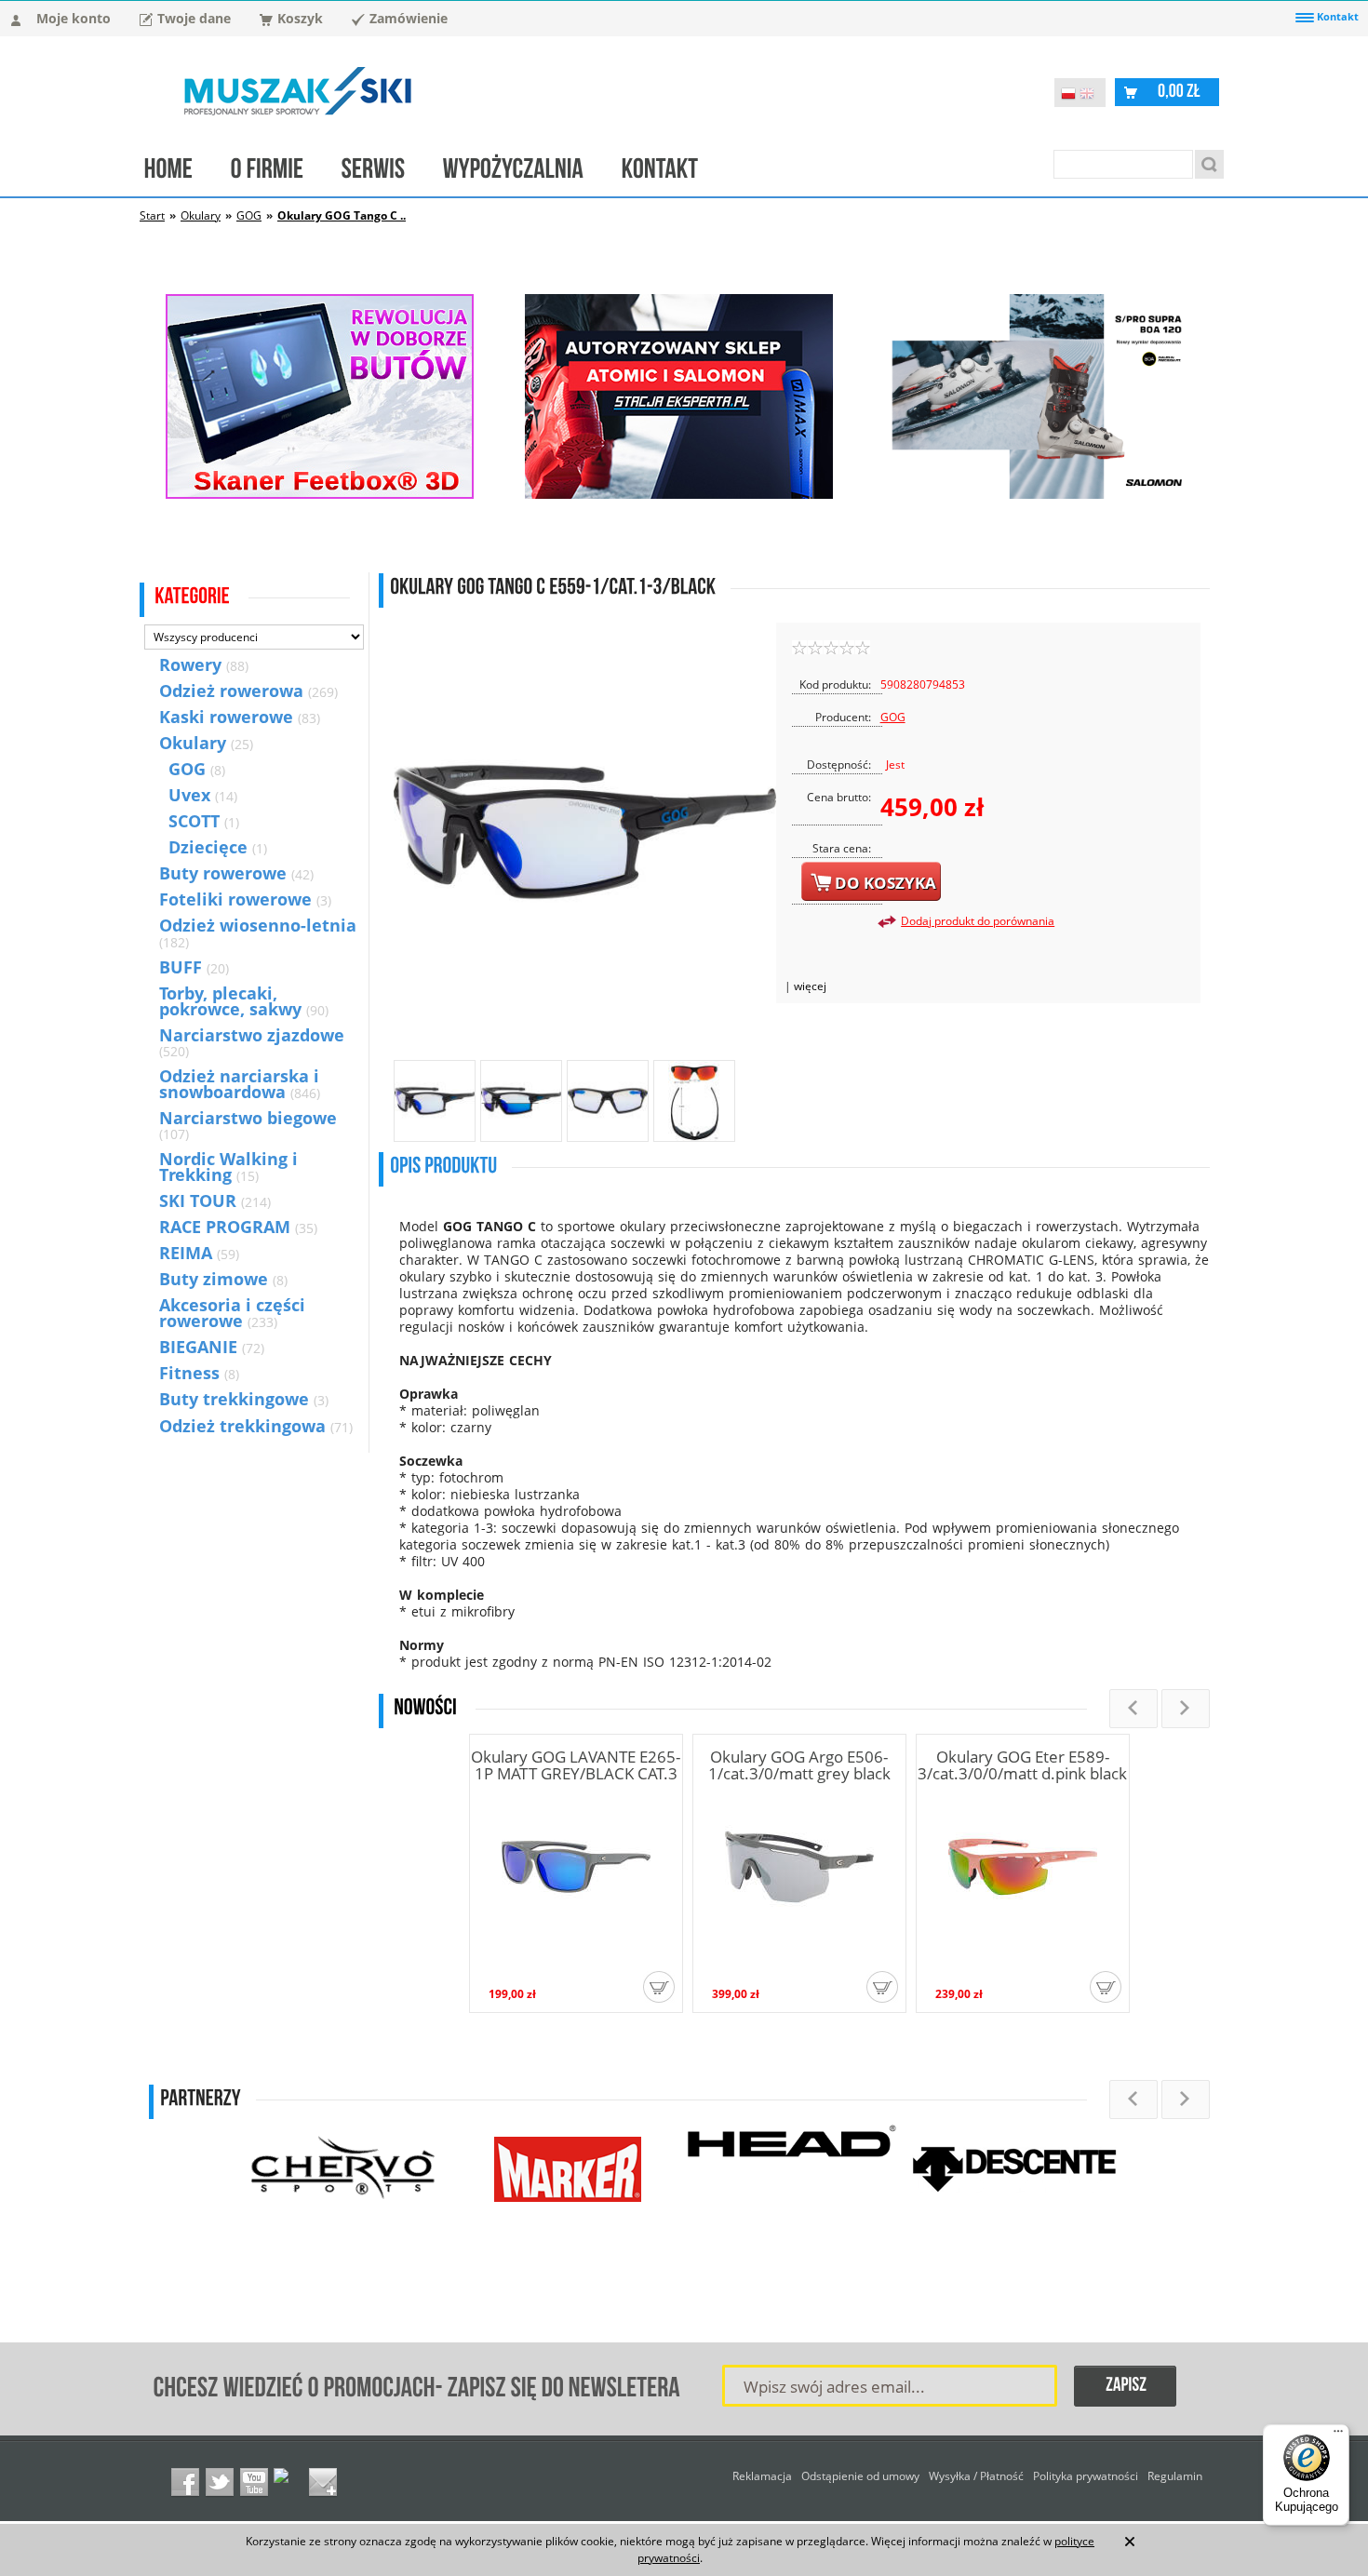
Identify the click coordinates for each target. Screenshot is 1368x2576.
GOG (249, 215)
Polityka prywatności (1086, 2476)
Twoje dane (194, 18)
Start (152, 215)
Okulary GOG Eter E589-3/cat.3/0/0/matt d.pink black (1022, 1765)
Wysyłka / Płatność (976, 2476)
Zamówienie (409, 18)
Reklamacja (762, 2476)
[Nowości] (425, 1707)
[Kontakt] (670, 173)
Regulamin (1175, 2476)
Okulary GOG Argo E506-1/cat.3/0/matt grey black (799, 1765)
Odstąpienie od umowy (860, 2476)
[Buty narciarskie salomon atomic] (679, 494)
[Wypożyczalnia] (523, 173)
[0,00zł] (1179, 91)
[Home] (178, 173)
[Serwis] (383, 173)
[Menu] (1338, 2435)
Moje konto (74, 18)
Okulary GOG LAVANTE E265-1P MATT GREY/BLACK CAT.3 (576, 1765)
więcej (810, 986)
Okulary (201, 215)
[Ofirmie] (277, 173)
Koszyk (300, 18)
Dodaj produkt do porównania (978, 921)
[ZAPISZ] (1126, 2387)
